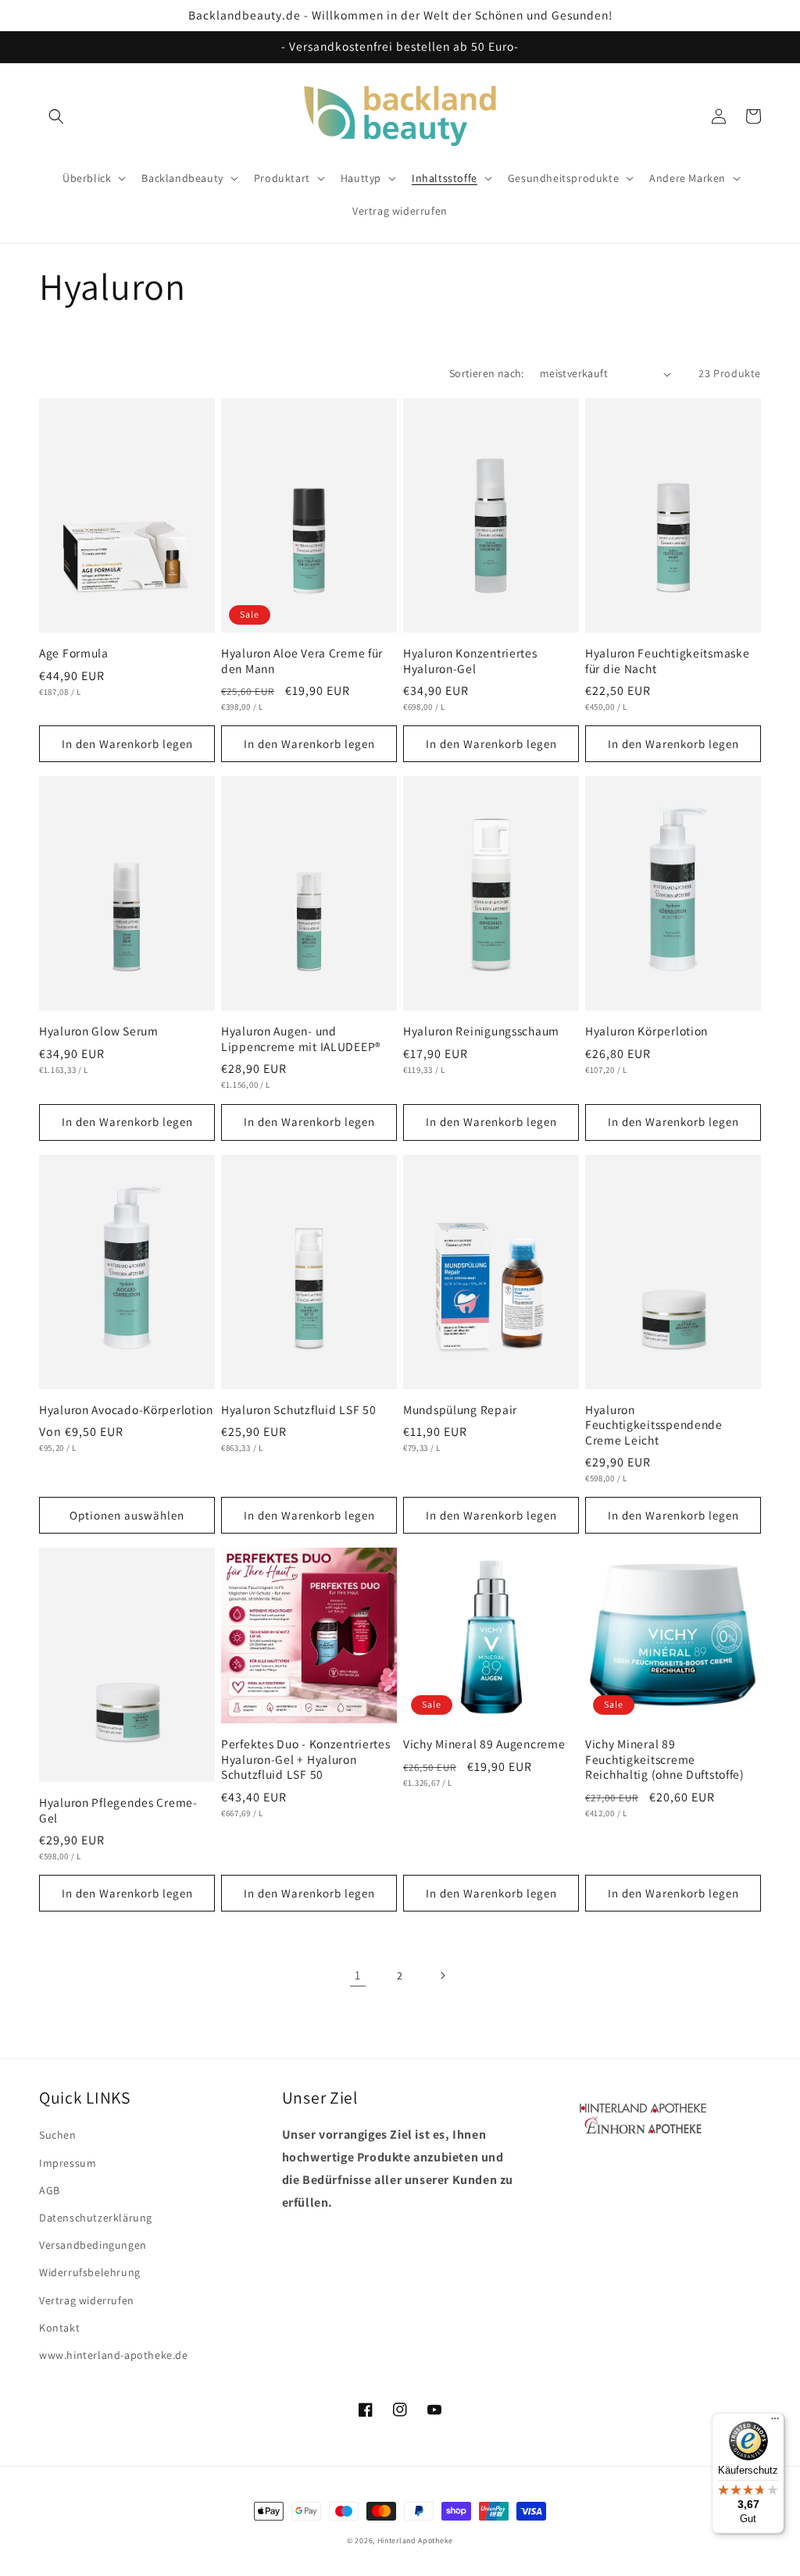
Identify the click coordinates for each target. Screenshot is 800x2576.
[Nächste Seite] (442, 1976)
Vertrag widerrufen (87, 2300)
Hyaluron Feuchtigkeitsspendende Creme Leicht (654, 1425)
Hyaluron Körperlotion (646, 1031)
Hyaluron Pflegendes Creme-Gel (118, 1810)
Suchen (58, 2135)
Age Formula (74, 653)
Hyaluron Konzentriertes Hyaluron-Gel (470, 661)
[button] (56, 116)
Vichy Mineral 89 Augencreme (484, 1744)
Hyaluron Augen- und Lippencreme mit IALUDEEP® (301, 1039)
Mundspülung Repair (460, 1410)
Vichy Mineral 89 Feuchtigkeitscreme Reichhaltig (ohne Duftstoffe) (665, 1759)
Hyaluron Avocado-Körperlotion (126, 1410)
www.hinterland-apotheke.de (114, 2355)
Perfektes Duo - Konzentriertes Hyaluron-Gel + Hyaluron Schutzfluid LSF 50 (306, 1759)
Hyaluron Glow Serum (99, 1031)
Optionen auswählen (127, 1515)
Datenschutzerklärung (96, 2218)
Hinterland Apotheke (415, 2540)
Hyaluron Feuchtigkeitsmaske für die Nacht (667, 661)
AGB (50, 2190)
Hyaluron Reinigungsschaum (481, 1031)
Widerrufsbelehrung (90, 2272)
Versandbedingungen (93, 2245)
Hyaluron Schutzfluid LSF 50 (298, 1410)
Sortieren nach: (487, 373)
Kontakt (59, 2328)
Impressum (68, 2163)
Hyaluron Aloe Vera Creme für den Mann (302, 661)
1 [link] (358, 1975)
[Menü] (775, 2422)
